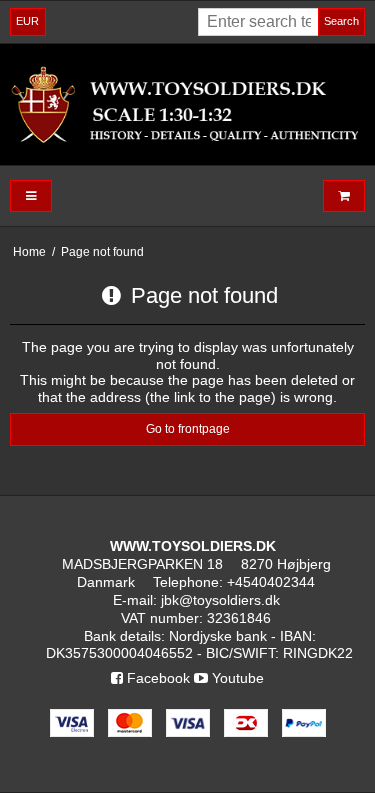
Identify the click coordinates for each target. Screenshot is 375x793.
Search (341, 21)
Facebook (156, 678)
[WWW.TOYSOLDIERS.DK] (187, 104)
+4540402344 (271, 582)
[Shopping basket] (344, 196)
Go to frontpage (188, 429)
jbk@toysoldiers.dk (220, 600)
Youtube (236, 678)
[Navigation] (31, 196)
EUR (27, 21)
